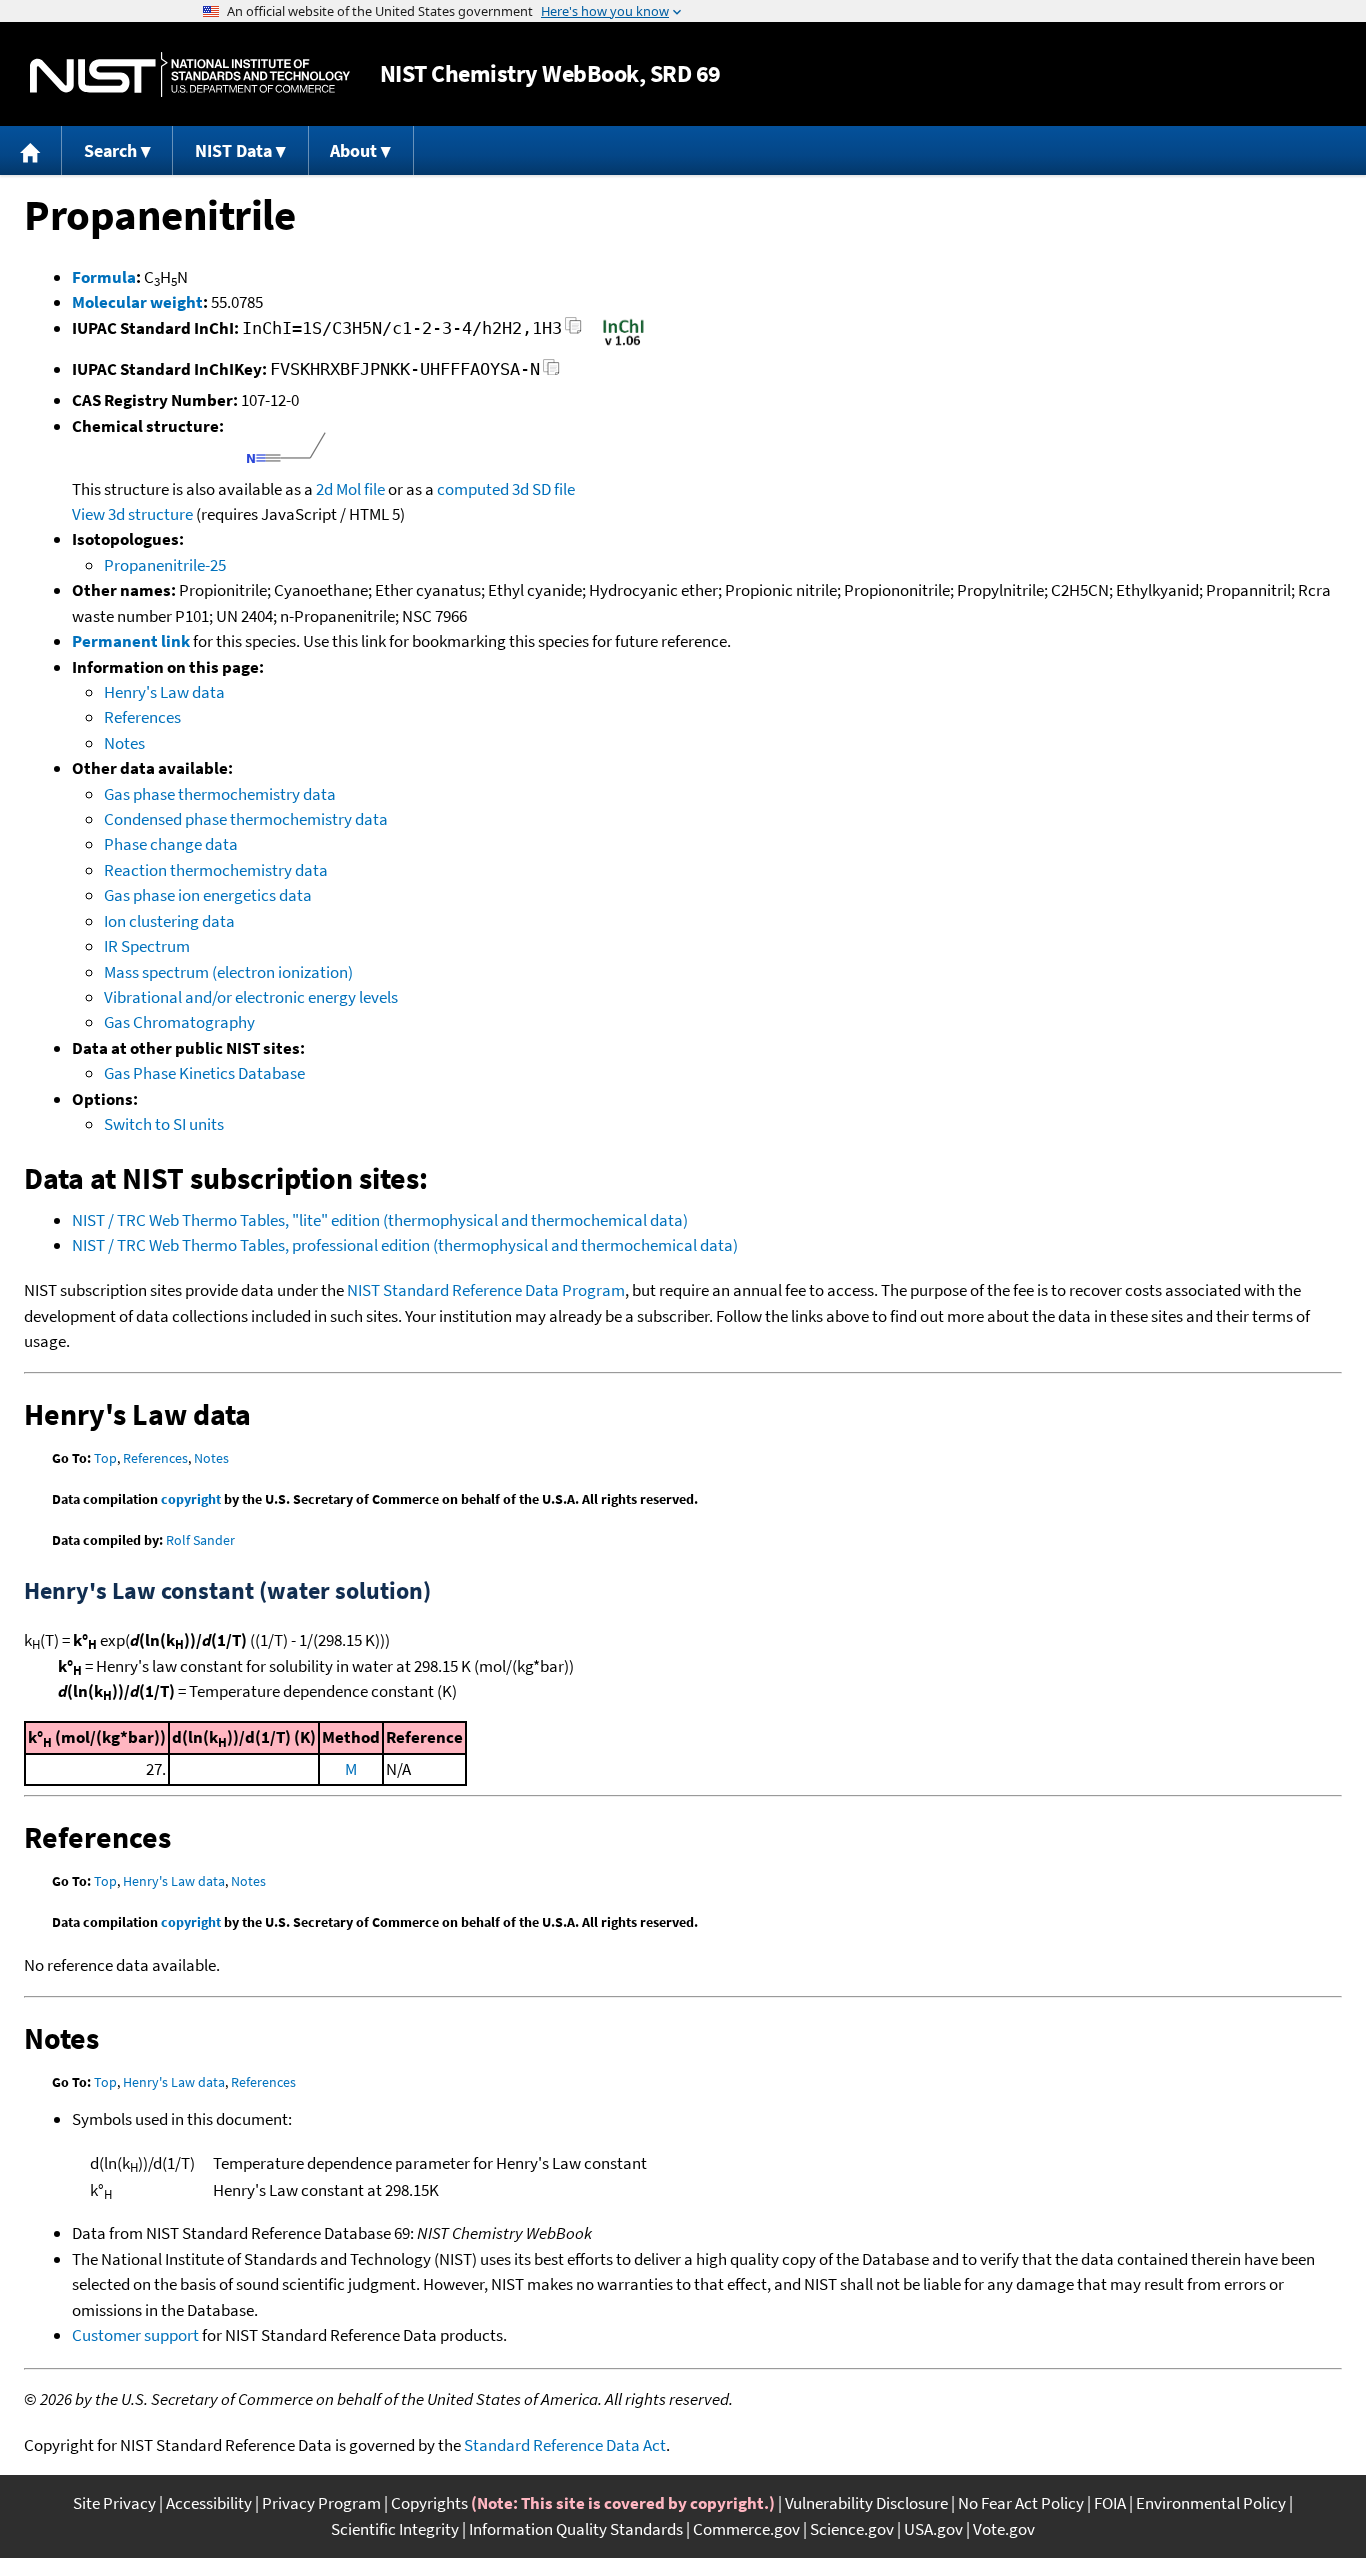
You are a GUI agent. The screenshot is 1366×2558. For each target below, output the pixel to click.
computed (473, 489)
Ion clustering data (169, 921)
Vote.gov (1004, 2529)
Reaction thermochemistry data (216, 870)
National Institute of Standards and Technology (190, 74)
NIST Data (233, 150)
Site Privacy (114, 2503)
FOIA (1110, 2503)
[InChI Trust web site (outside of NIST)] (623, 344)
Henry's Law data (164, 692)
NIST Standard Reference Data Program (486, 1290)
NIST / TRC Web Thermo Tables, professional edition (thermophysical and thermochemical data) (405, 1245)
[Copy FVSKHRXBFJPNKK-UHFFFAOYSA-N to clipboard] (551, 372)
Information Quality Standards (576, 2529)
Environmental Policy (1211, 2503)
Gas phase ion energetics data (208, 895)
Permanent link (131, 641)
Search (110, 150)
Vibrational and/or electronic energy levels (251, 997)
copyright (191, 1499)
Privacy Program (321, 2503)
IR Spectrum (147, 946)
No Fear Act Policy (1021, 2503)
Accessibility (209, 2503)
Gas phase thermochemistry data (220, 794)
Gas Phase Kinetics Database (204, 1073)
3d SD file (543, 489)
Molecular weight (137, 302)
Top (105, 1458)
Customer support (135, 2335)
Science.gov (852, 2529)
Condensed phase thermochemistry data (246, 819)
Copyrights (429, 2503)
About (353, 150)
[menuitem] (31, 150)
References (142, 717)
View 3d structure (132, 514)
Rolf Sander (200, 1540)
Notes (124, 743)
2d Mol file (350, 489)
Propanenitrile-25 (165, 565)
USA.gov (933, 2529)
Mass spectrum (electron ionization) (228, 972)
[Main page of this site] (31, 150)
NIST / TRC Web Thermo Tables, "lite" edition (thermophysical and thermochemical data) (380, 1220)
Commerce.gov (746, 2529)
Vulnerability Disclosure (866, 2503)
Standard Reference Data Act (565, 2445)
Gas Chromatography (179, 1022)
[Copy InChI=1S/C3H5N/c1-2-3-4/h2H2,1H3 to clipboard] (573, 331)
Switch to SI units (164, 1124)
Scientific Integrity (395, 2529)
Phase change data (171, 844)
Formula (104, 277)
